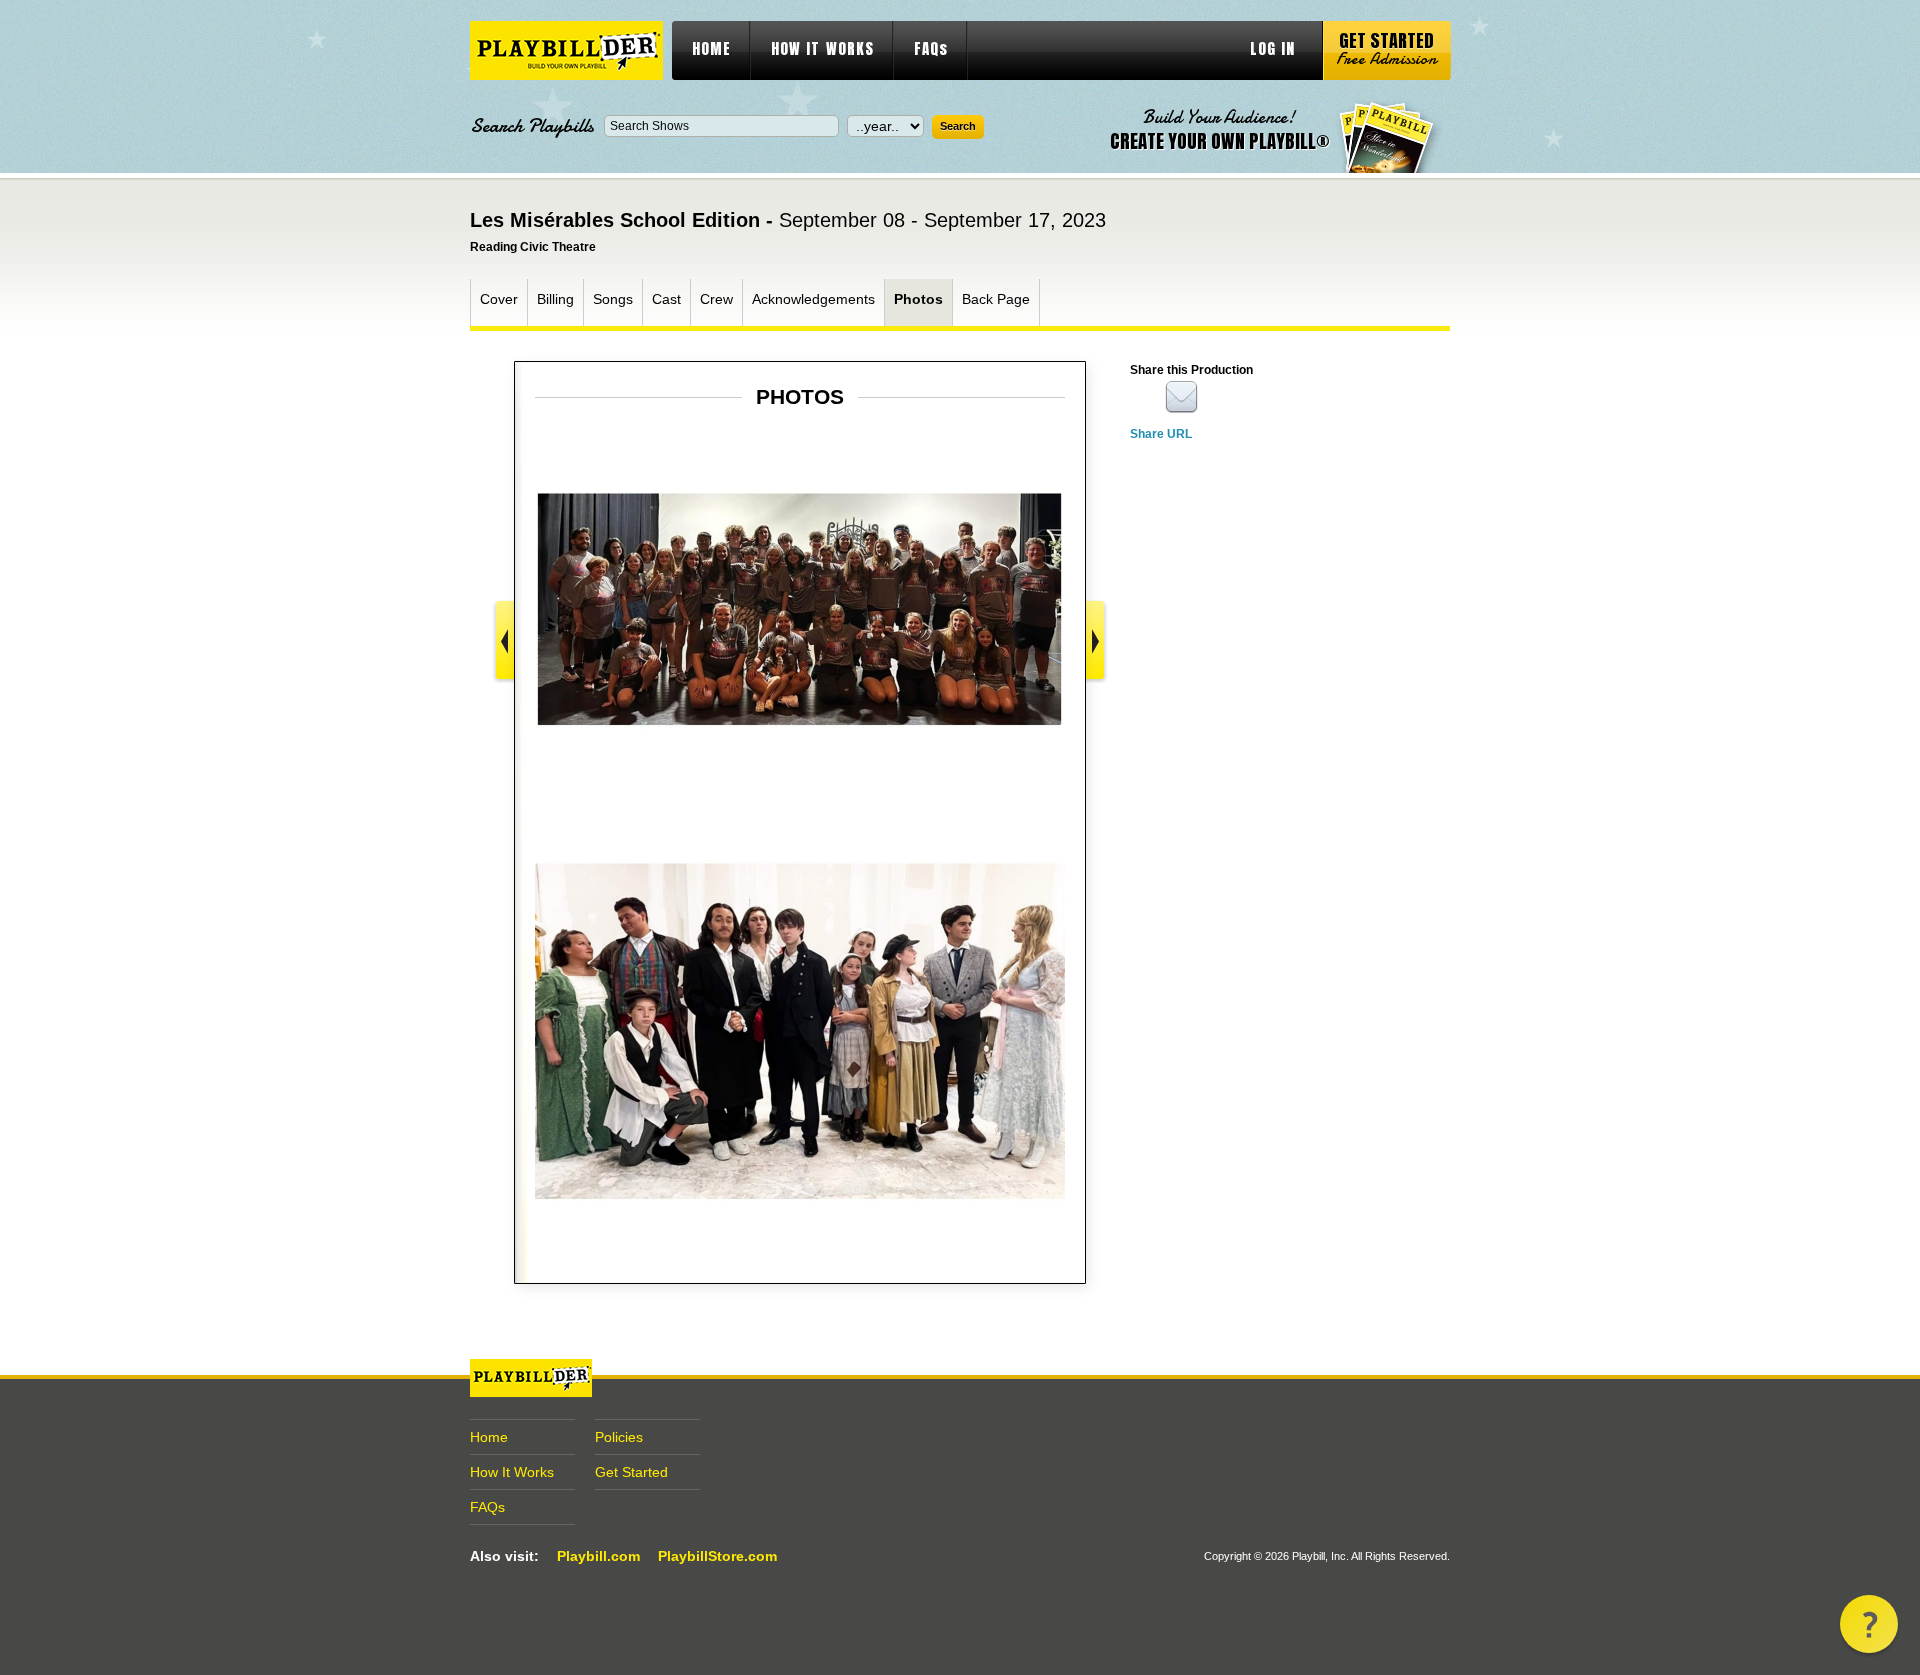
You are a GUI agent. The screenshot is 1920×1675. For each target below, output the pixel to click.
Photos (918, 299)
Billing (555, 299)
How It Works (512, 1472)
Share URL (1161, 434)
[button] (1869, 1624)
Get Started (631, 1472)
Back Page (996, 299)
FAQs (931, 48)
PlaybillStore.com (717, 1556)
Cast (666, 299)
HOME (711, 48)
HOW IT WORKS (822, 48)
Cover (499, 299)
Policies (619, 1437)
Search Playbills (532, 126)
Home (489, 1437)
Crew (716, 299)
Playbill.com (598, 1556)
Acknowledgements (813, 299)
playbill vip (566, 50)
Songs (613, 299)
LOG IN (1272, 48)
